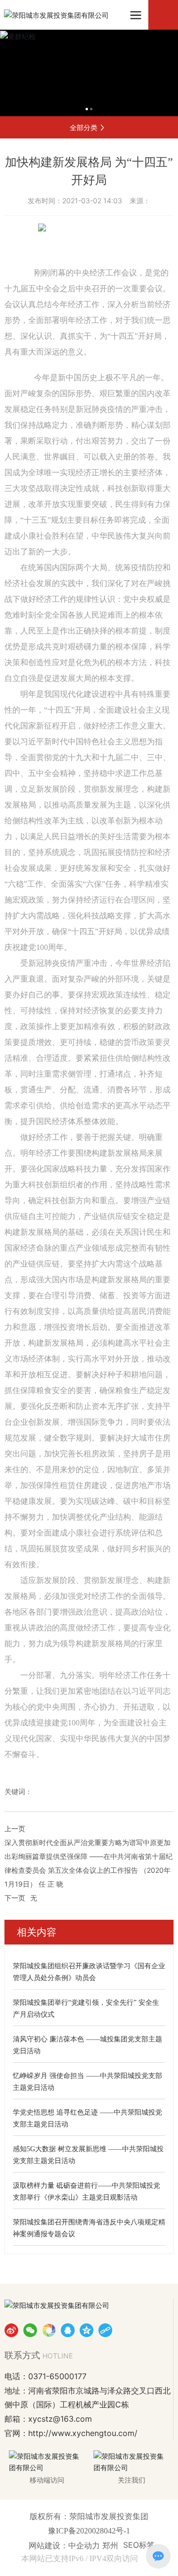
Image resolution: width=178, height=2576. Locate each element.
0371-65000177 (57, 2376)
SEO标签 (139, 2545)
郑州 (110, 2545)
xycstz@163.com (60, 2419)
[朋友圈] (49, 2330)
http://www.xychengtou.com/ (83, 2433)
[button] (87, 109)
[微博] (11, 2330)
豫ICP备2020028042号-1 (89, 2531)
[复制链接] (105, 2330)
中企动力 (85, 2545)
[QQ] (68, 2330)
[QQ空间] (87, 2330)
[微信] (30, 2330)
